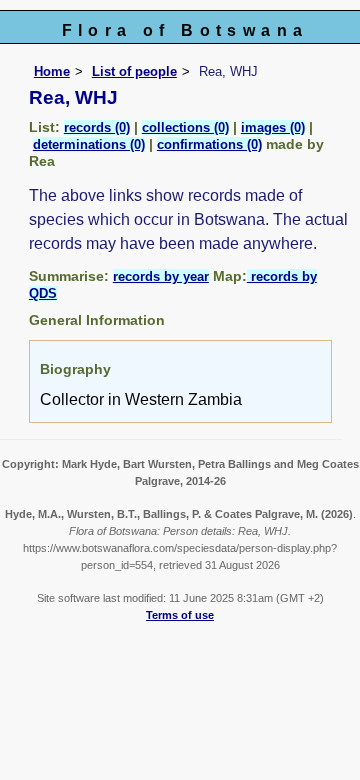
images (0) (273, 127)
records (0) (97, 127)
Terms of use (180, 615)
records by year (161, 276)
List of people (134, 71)
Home (52, 71)
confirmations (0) (209, 144)
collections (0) (185, 127)
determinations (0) (89, 144)
